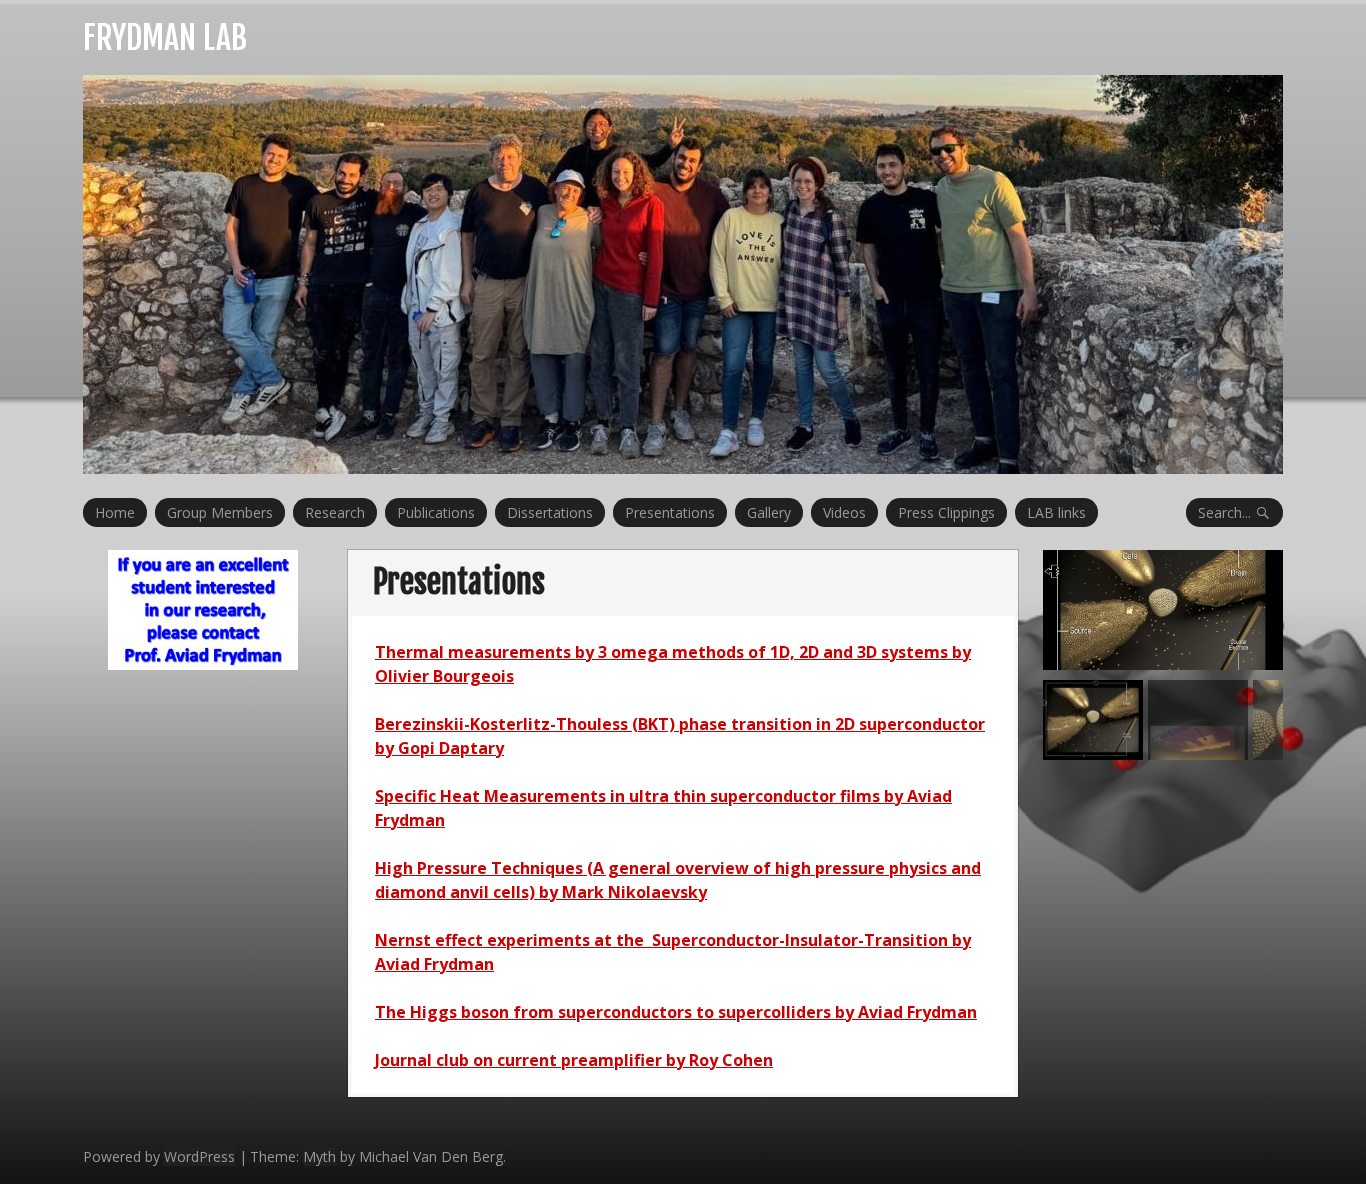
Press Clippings (946, 512)
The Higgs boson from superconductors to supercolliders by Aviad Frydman (676, 1012)
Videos (844, 512)
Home (115, 512)
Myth (319, 1156)
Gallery (769, 512)
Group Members (220, 512)
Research (335, 512)
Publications (436, 512)
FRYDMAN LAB (165, 38)
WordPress (199, 1156)
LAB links (1056, 512)
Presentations (670, 512)
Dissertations (550, 512)
